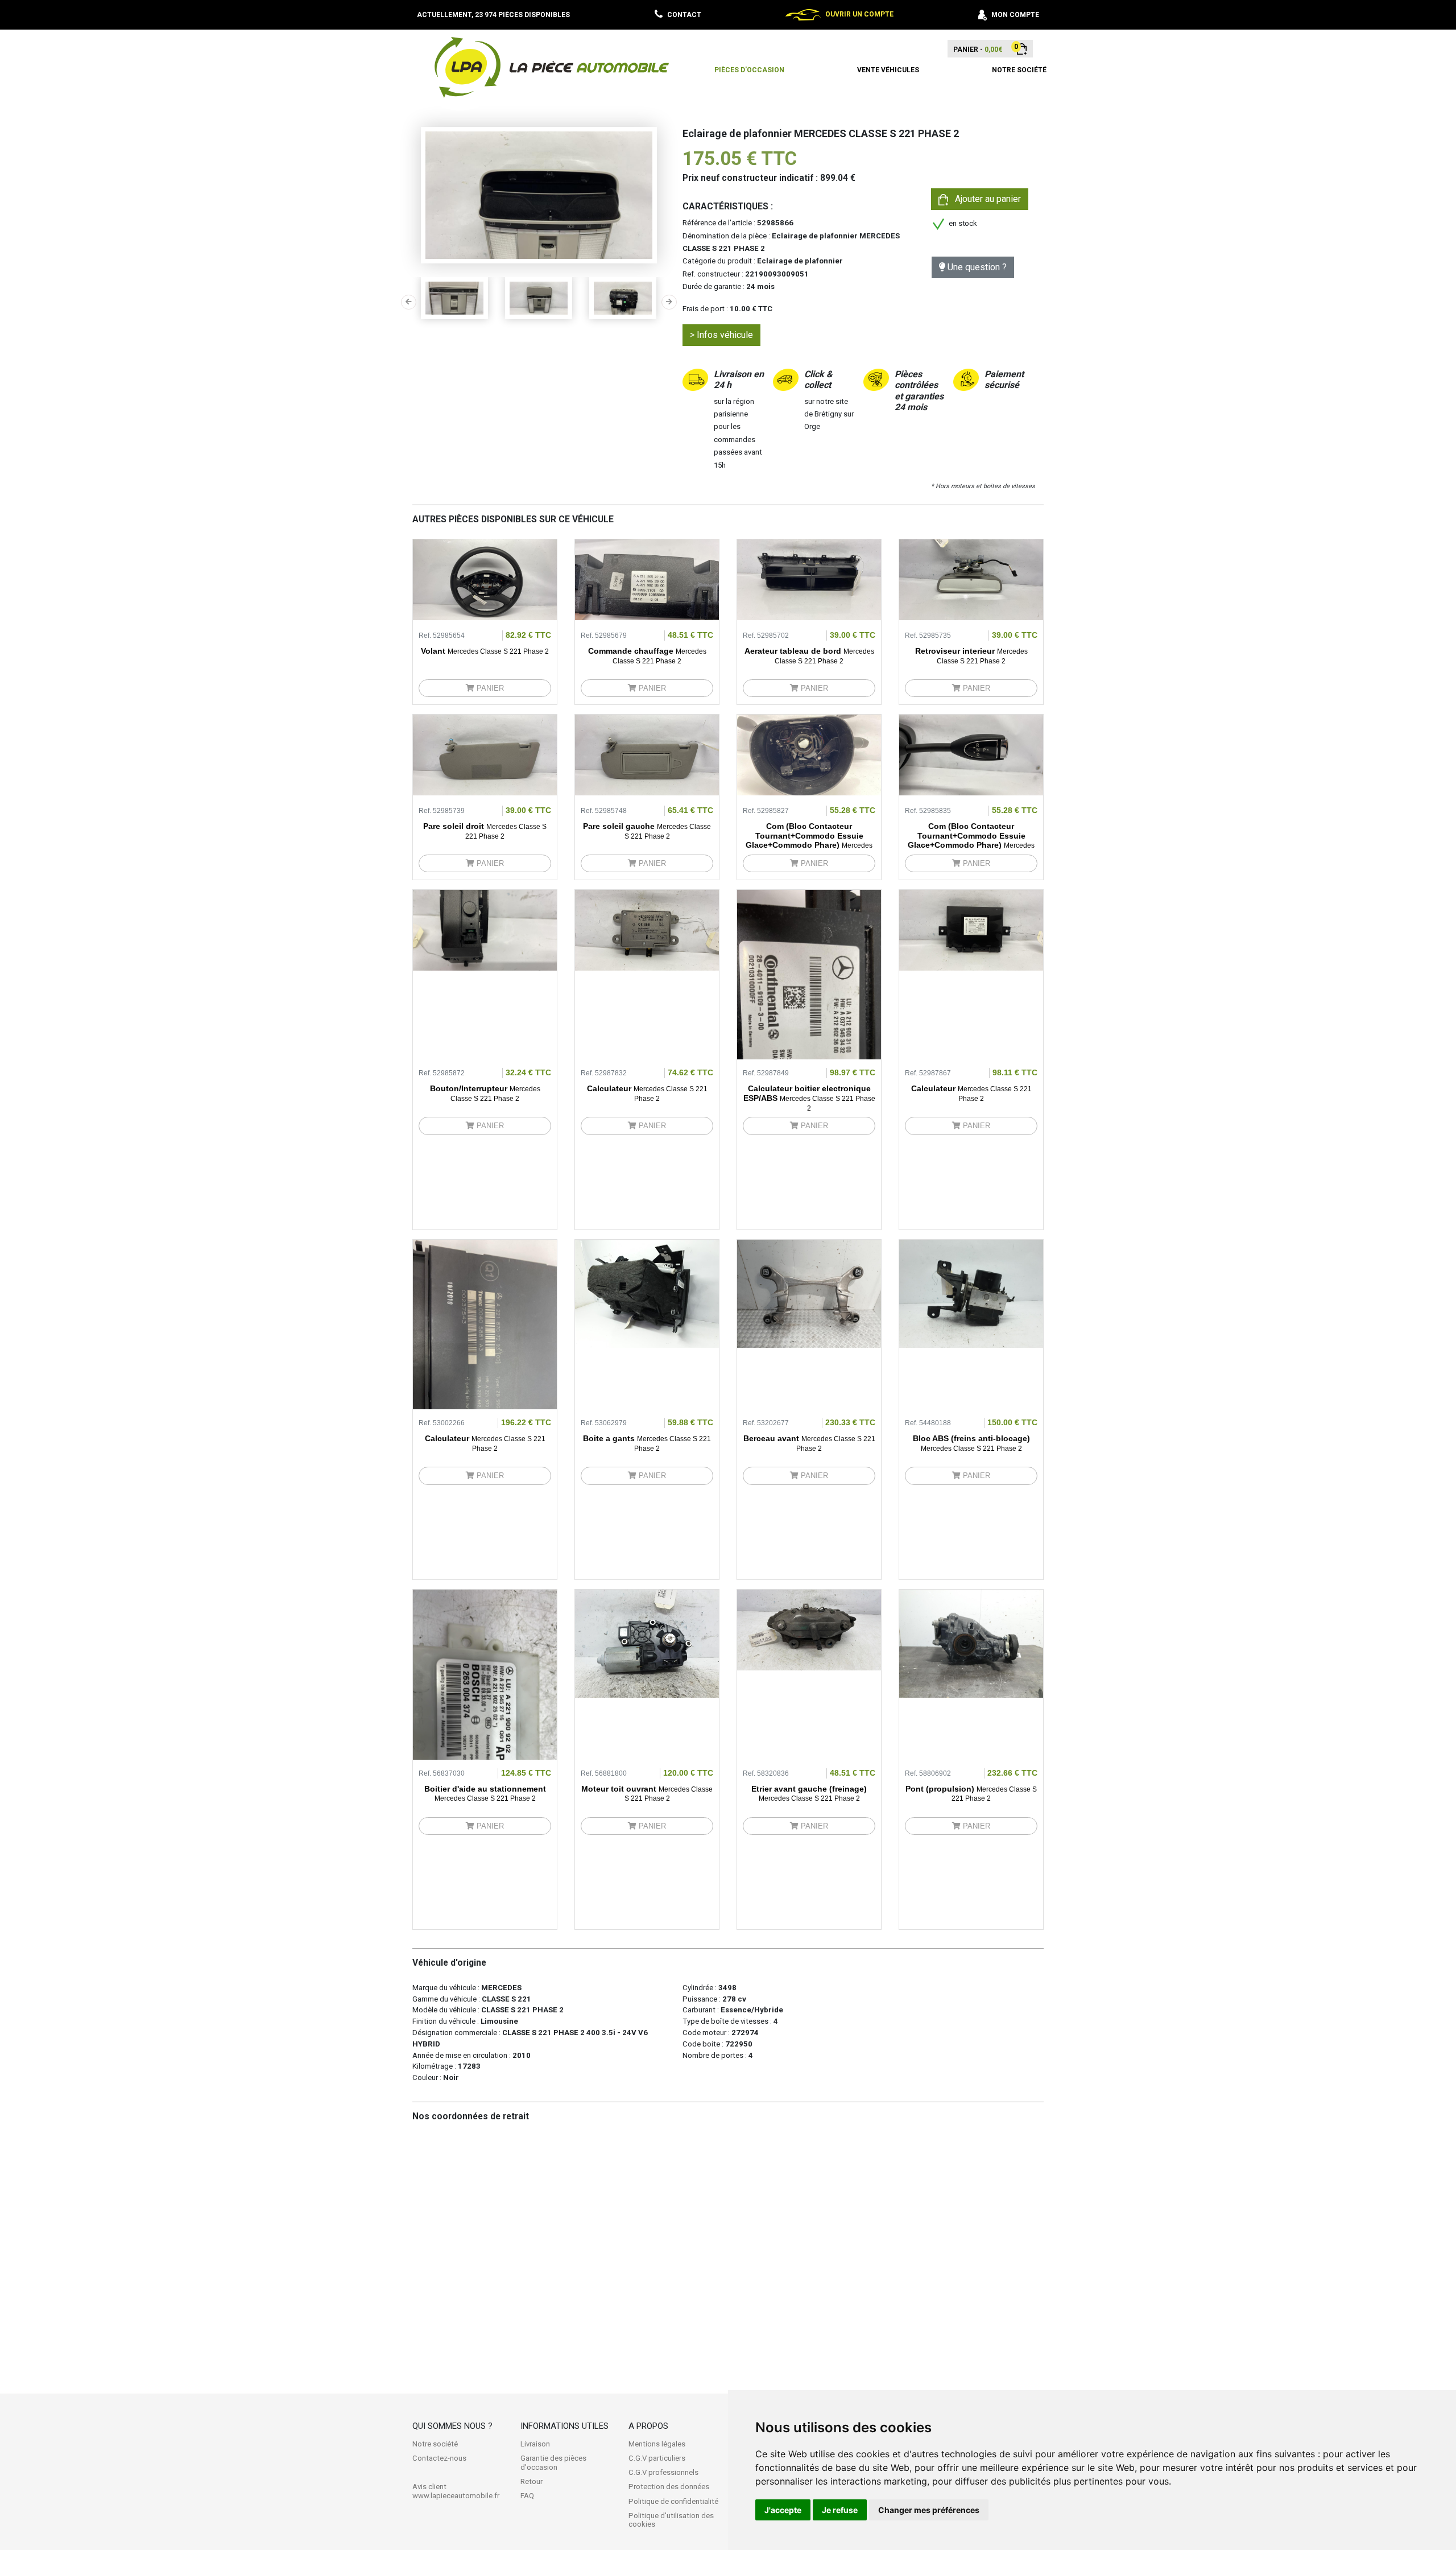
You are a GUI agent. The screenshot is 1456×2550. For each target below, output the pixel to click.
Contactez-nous (439, 2458)
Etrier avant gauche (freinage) (809, 1794)
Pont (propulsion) (971, 1794)
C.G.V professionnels (663, 2472)
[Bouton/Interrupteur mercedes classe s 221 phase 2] (485, 930)
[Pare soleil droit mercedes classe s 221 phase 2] (485, 754)
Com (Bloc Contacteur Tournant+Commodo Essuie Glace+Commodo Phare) (809, 840)
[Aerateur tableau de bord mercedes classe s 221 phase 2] (809, 579)
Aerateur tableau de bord (809, 656)
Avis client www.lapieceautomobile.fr (456, 2491)
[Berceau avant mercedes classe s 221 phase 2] (809, 1293)
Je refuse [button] (840, 2510)
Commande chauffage (647, 656)
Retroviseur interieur (971, 656)
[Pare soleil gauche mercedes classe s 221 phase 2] (647, 754)
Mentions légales (657, 2444)
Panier (489, 688)
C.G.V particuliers (657, 2458)
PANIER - (978, 49)
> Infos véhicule (721, 335)
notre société (1019, 70)
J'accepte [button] (783, 2510)
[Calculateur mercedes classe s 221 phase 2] (647, 930)
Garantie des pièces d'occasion (553, 2463)
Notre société (435, 2444)
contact (684, 15)
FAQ (527, 2496)
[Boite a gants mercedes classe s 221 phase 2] (647, 1293)
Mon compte (1015, 15)
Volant (485, 651)
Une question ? (976, 267)
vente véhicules (888, 70)
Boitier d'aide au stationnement (485, 1794)
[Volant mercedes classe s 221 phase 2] (485, 579)
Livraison (535, 2444)
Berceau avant (809, 1443)
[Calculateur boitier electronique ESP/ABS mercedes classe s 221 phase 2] (809, 1017)
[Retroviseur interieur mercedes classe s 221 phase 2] (971, 579)
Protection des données (669, 2487)
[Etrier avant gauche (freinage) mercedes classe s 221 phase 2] (809, 1629)
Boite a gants (647, 1443)
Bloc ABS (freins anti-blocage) (971, 1443)
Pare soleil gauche (647, 831)
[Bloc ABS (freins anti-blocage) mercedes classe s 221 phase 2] (971, 1293)
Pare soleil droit (485, 831)
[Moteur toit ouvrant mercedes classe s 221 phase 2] (647, 1643)
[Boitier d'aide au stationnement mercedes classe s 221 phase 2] (485, 1717)
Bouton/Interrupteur (485, 1093)
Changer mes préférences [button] (929, 2510)
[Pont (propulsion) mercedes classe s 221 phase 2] (971, 1643)
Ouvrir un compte (859, 14)
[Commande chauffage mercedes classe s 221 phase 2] (647, 579)
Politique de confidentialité (673, 2501)
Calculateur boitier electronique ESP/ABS (809, 1098)
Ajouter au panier (985, 199)
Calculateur (647, 1093)
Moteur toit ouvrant (647, 1794)
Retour (531, 2481)
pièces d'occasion (749, 70)
